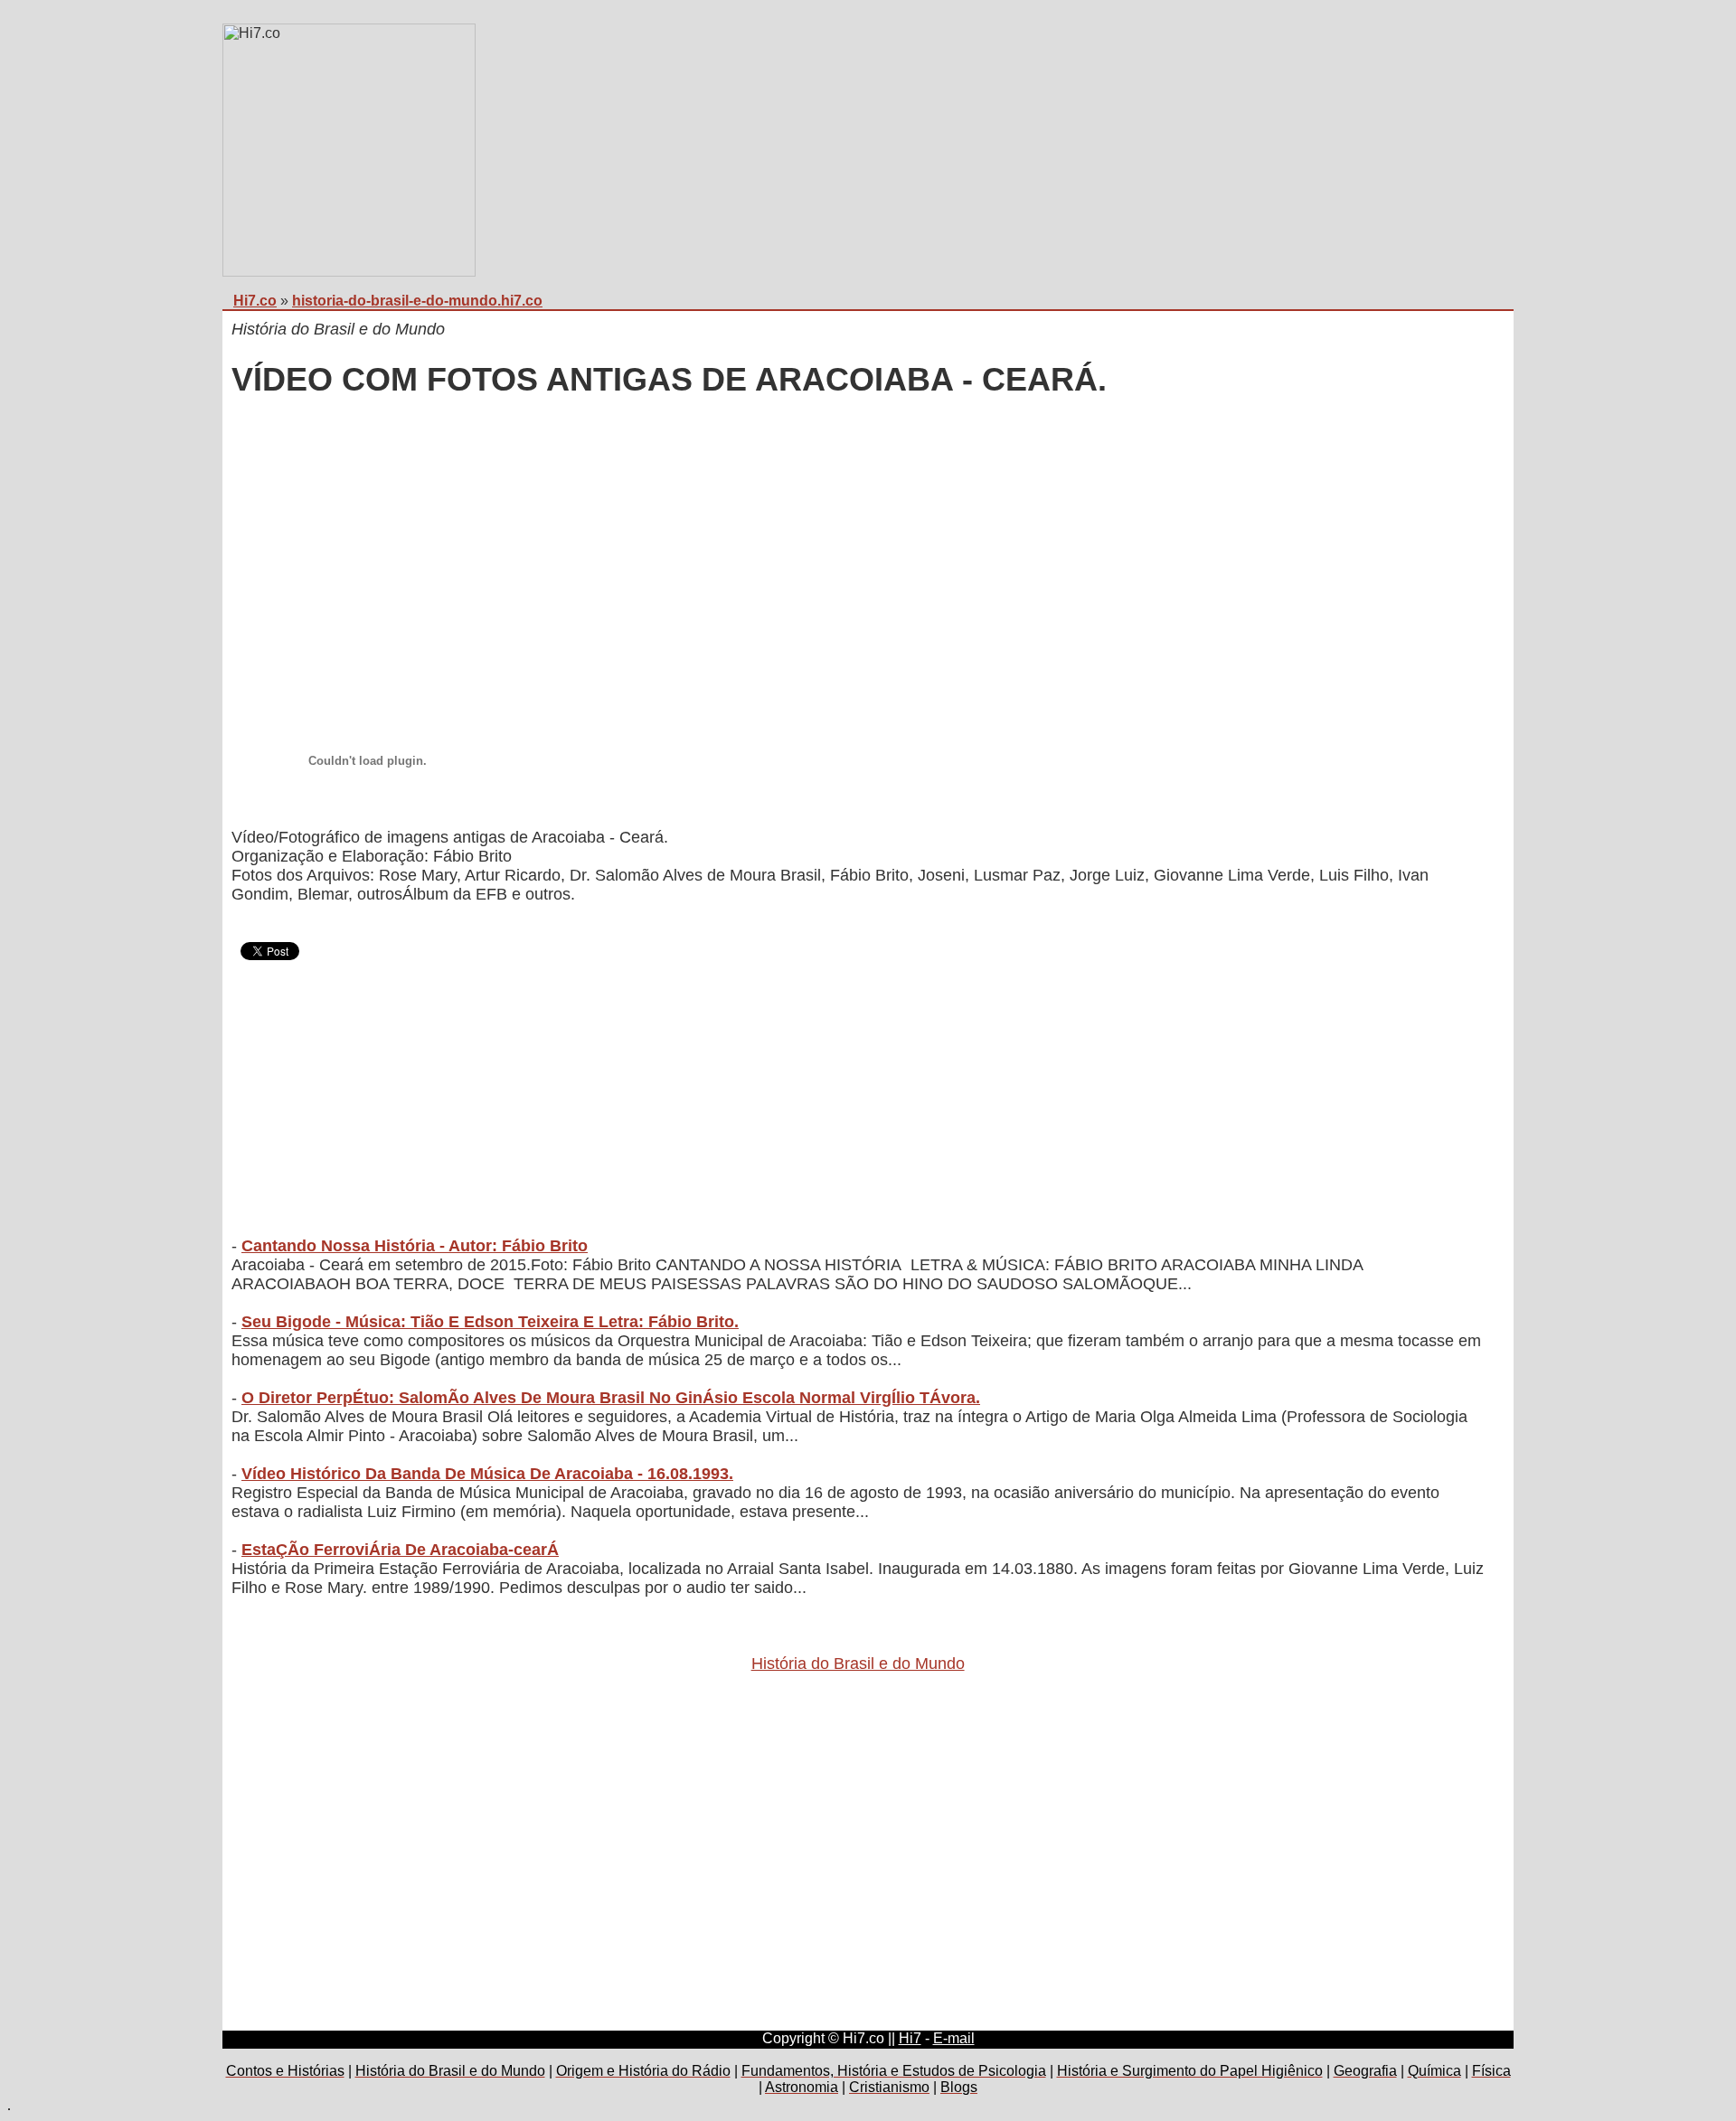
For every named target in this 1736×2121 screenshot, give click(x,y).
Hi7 (910, 2038)
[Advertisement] (774, 547)
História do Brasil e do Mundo (858, 1664)
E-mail (954, 2038)
